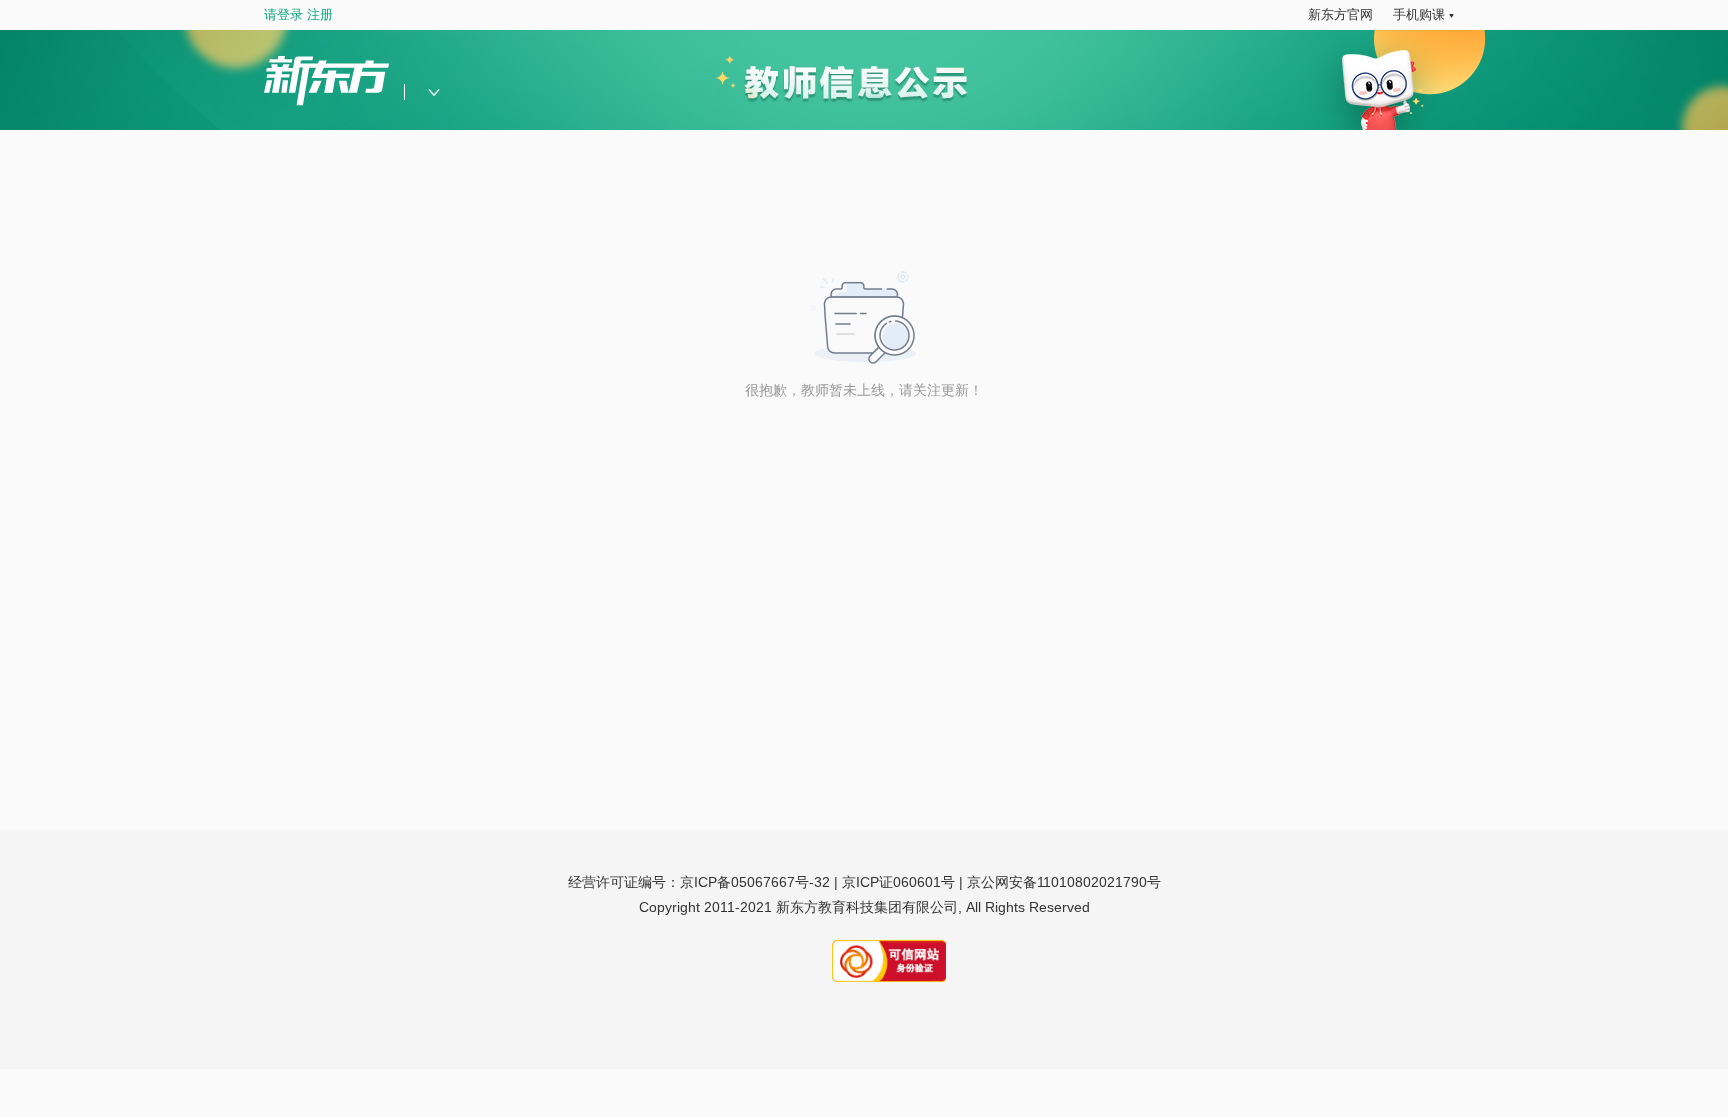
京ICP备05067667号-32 (755, 882)
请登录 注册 (298, 14)
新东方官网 (1340, 14)
